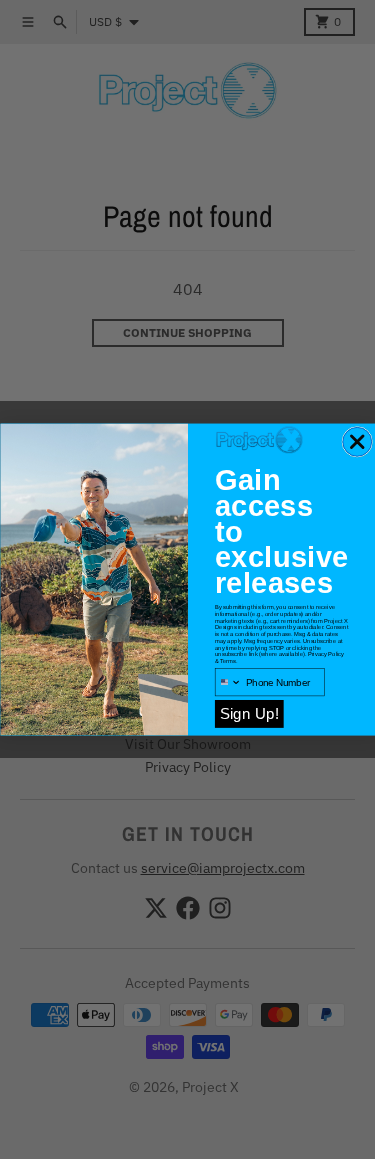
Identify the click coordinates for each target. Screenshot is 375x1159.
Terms (228, 661)
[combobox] (228, 682)
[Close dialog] (356, 441)
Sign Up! (248, 713)
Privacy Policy (325, 654)
